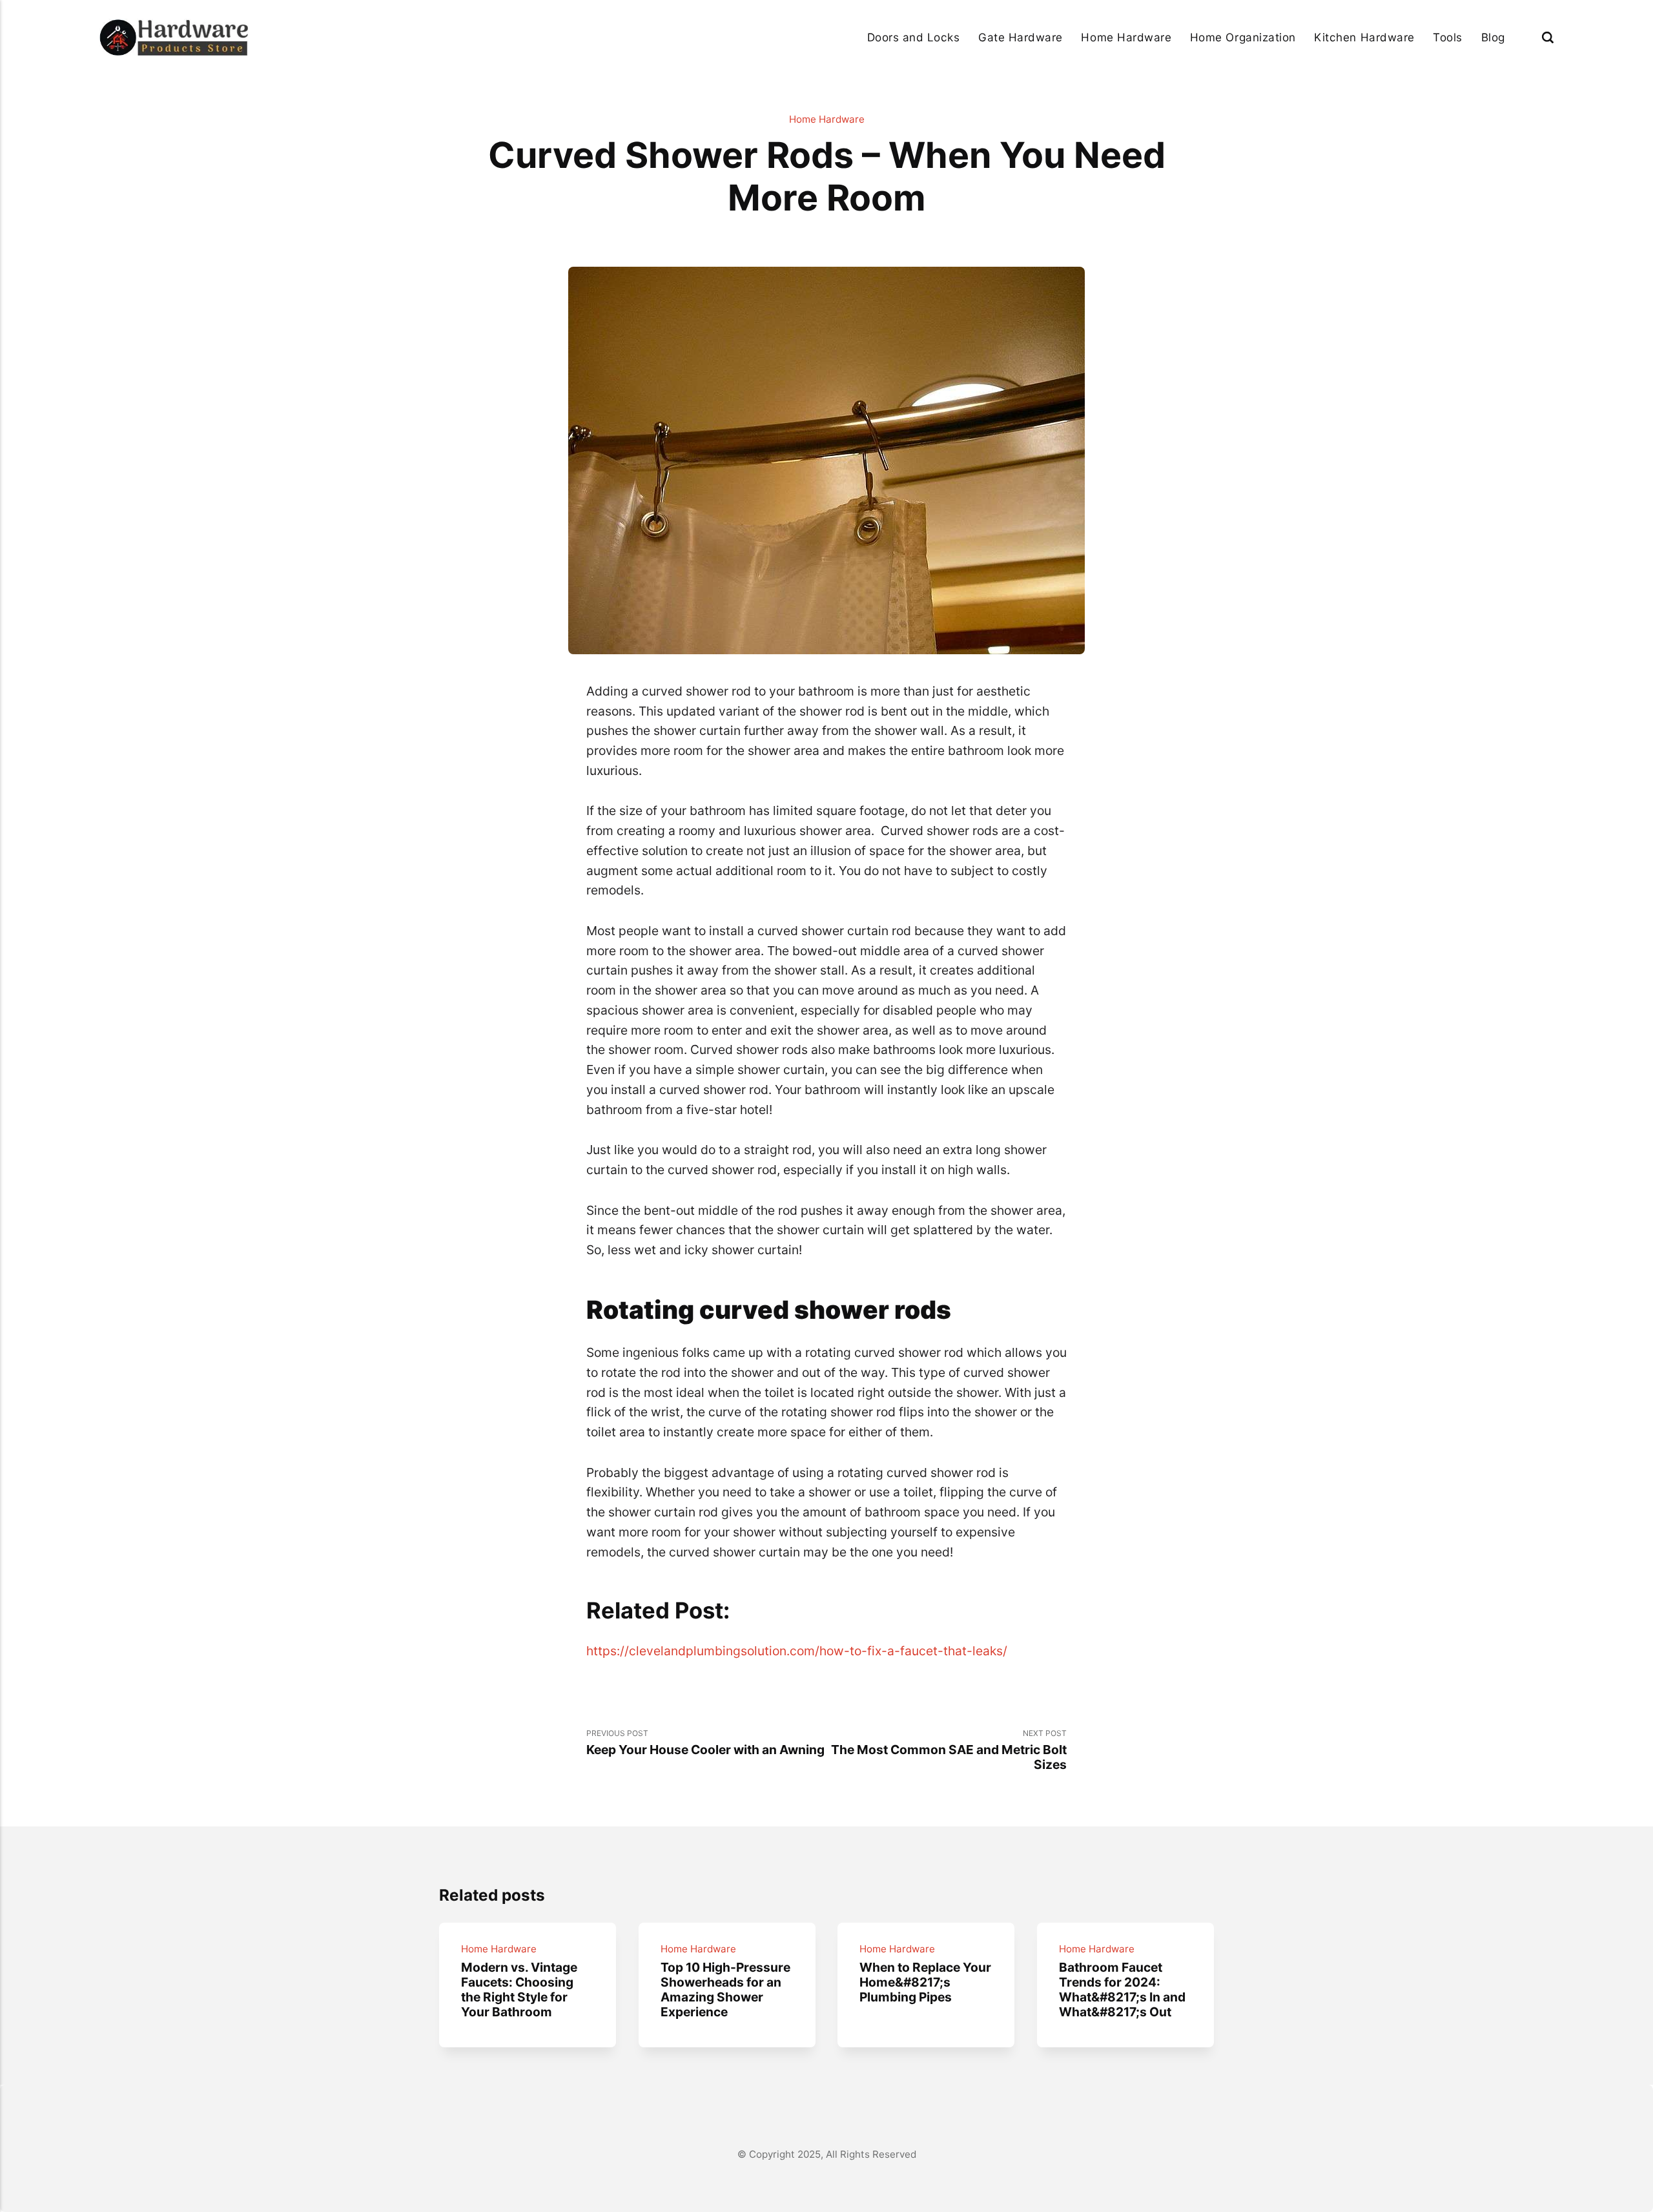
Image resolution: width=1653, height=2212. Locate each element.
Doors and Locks (914, 37)
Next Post (949, 1750)
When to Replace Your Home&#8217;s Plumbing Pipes (925, 1982)
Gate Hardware (1021, 37)
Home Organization (1243, 37)
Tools (1448, 37)
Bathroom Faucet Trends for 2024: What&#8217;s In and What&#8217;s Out (1122, 1990)
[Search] (1548, 37)
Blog (1493, 37)
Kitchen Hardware (1364, 37)
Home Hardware (1126, 37)
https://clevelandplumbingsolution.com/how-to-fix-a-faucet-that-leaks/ (797, 1651)
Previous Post (705, 1743)
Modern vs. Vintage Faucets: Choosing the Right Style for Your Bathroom (519, 1990)
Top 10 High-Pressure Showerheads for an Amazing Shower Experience (725, 1990)
